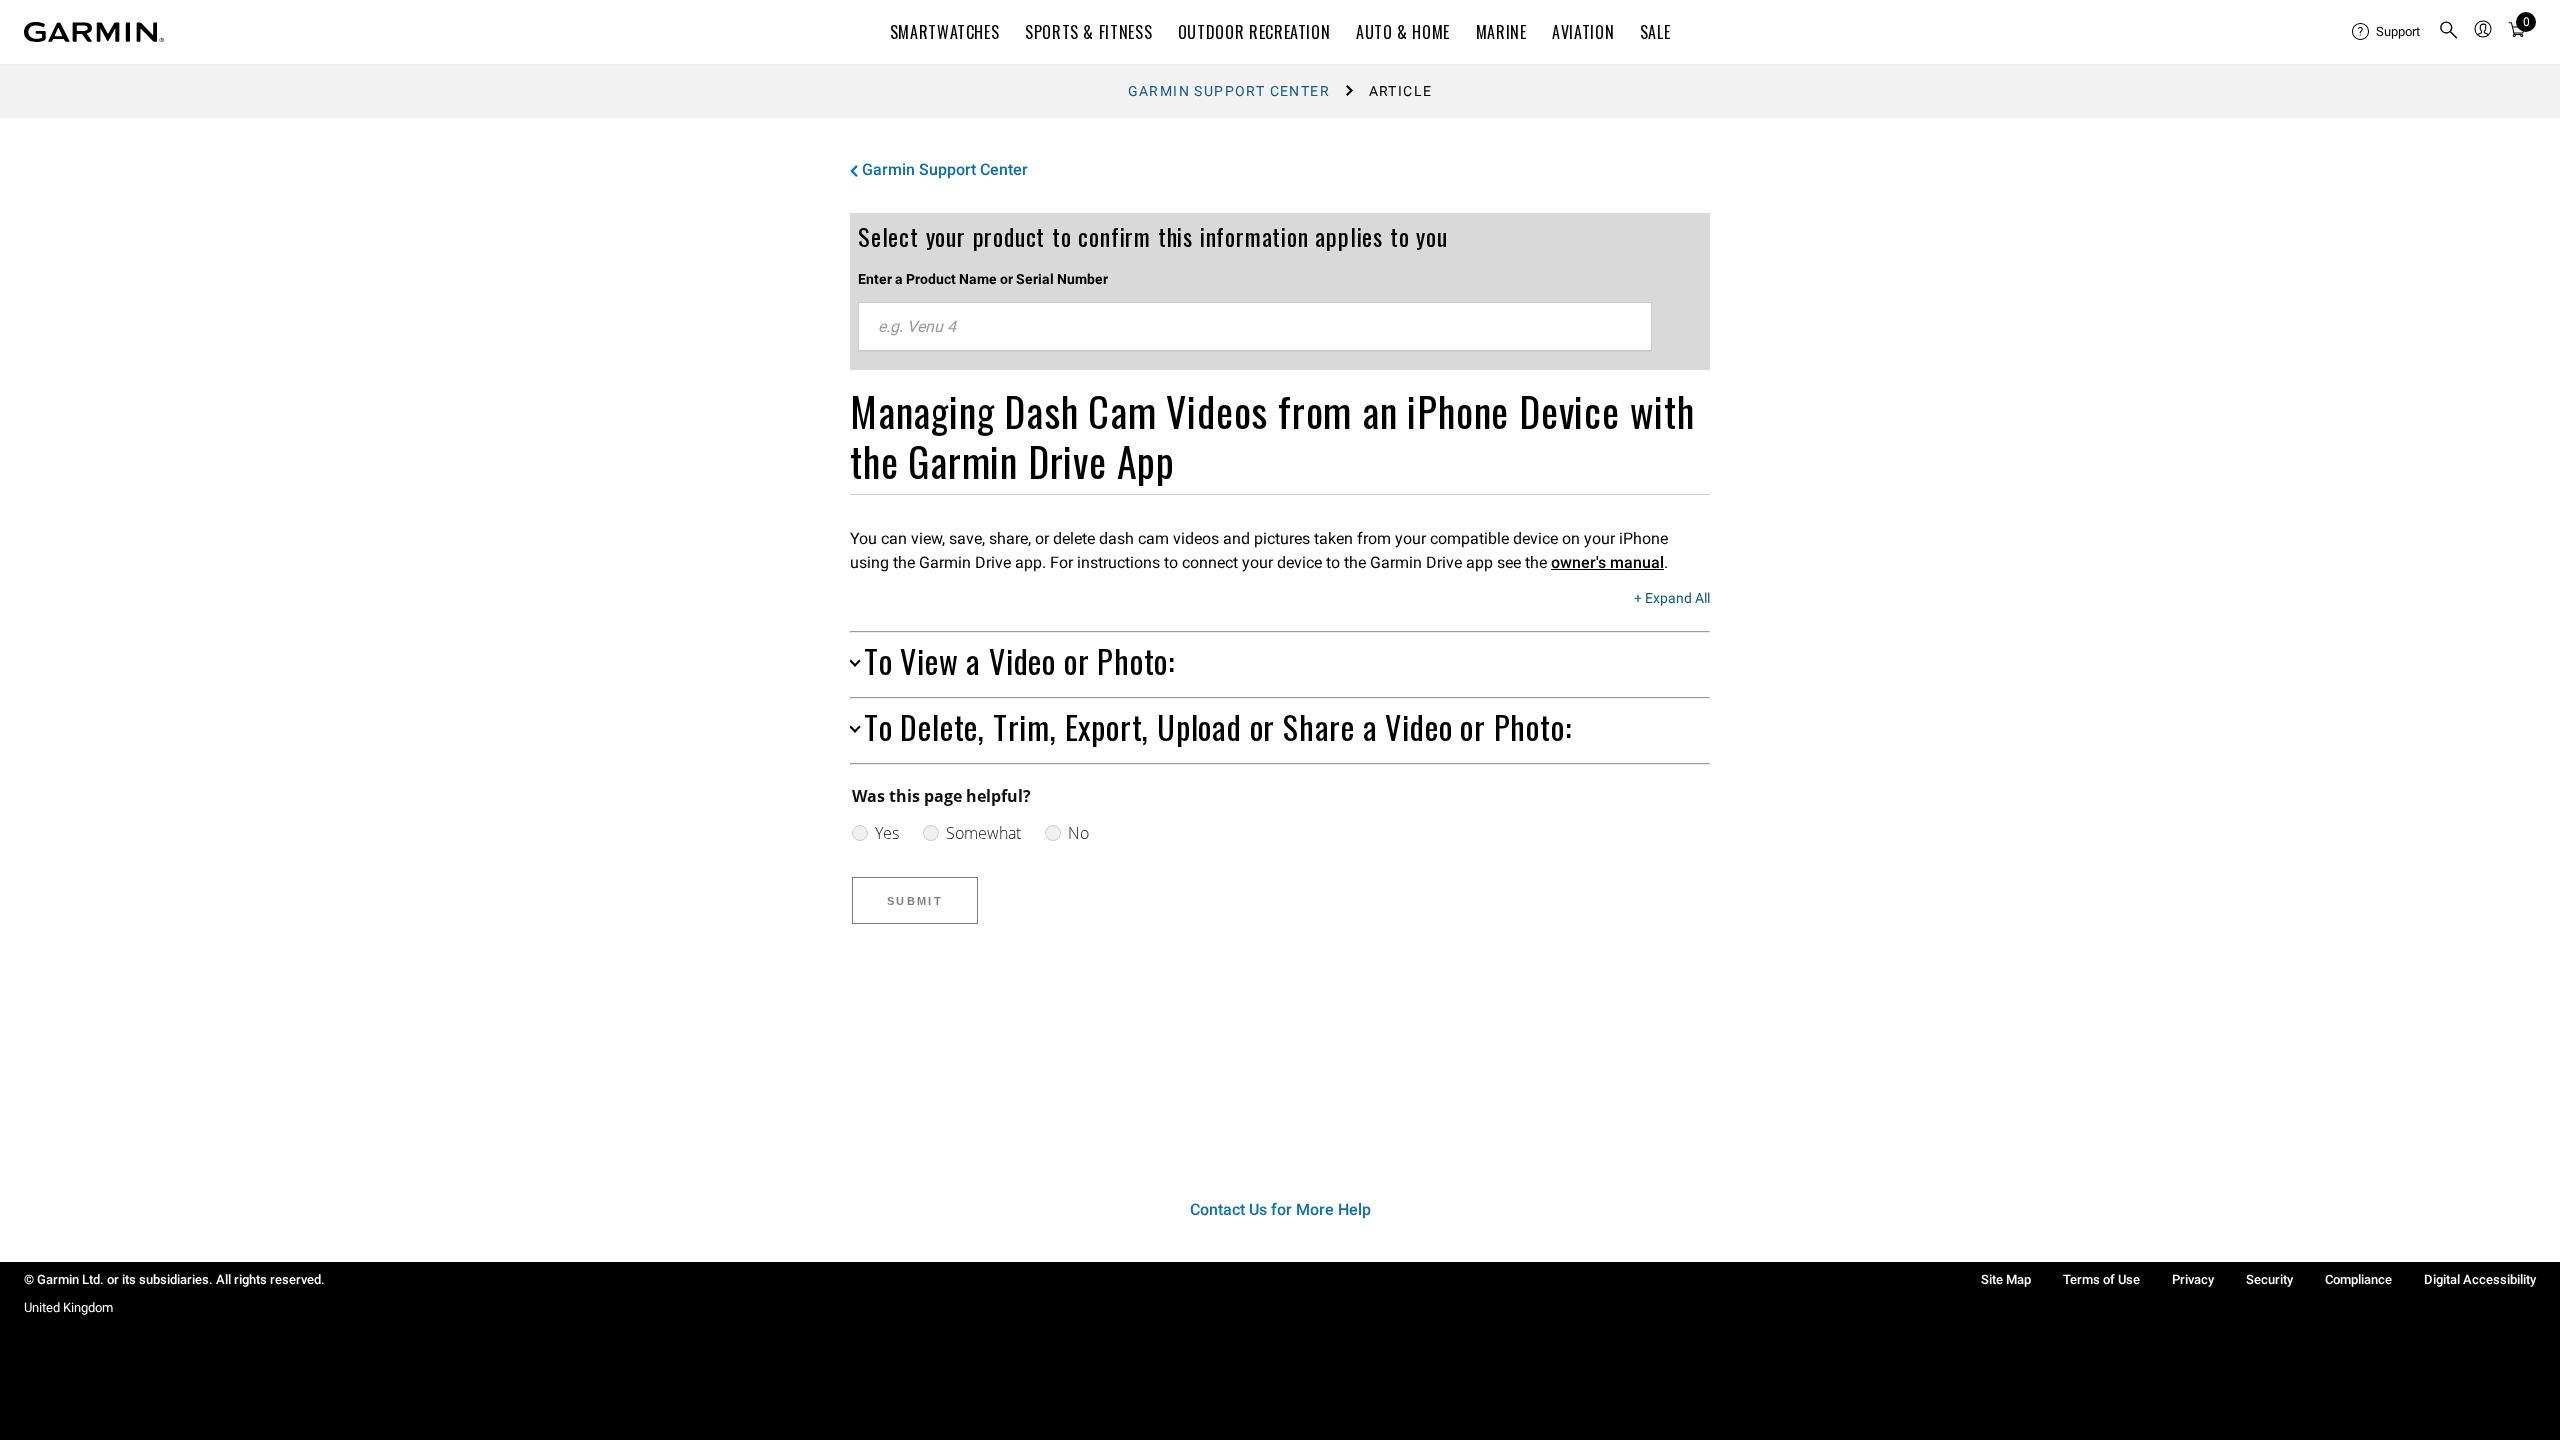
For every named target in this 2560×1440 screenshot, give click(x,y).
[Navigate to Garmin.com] (94, 32)
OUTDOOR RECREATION (1254, 32)
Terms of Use (2101, 1279)
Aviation (1583, 32)
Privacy (2193, 1279)
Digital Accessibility (2480, 1279)
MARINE (1501, 32)
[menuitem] (2387, 32)
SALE (1655, 32)
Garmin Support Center (1229, 91)
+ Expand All (1672, 599)
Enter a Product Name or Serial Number (983, 279)
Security (2269, 1279)
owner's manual (1607, 562)
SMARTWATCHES (945, 32)
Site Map (2006, 1279)
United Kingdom (68, 1307)
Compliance (2358, 1279)
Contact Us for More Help (1280, 1209)
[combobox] (1255, 327)
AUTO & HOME (1403, 32)
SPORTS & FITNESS (1088, 32)
